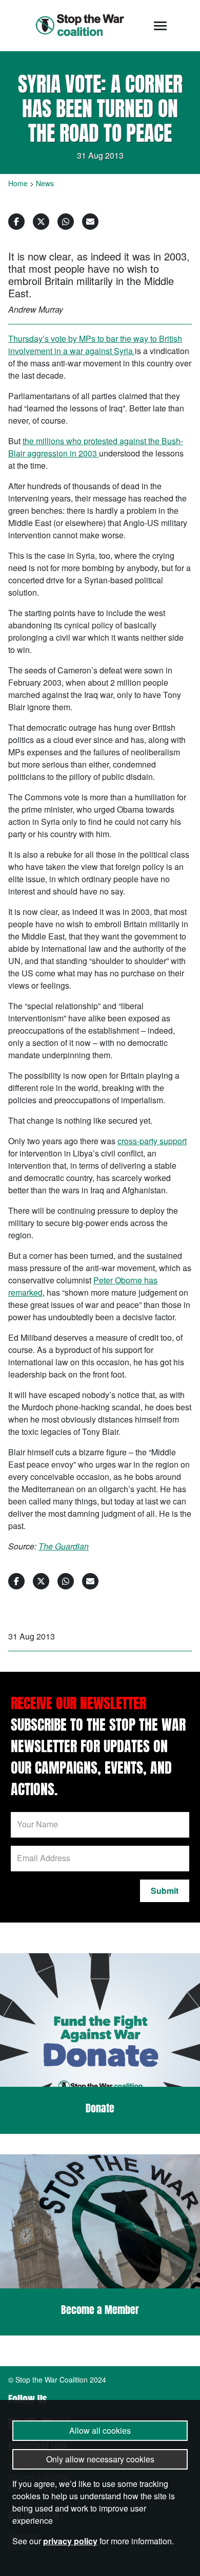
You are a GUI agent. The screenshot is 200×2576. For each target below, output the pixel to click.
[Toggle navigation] (160, 26)
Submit (165, 1891)
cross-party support (152, 1141)
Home (18, 183)
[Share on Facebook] (16, 222)
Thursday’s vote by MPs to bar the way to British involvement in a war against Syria (95, 345)
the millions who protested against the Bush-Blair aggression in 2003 (96, 447)
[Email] (90, 222)
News (45, 183)
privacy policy (70, 2541)
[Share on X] (41, 222)
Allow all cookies (100, 2430)
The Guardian (64, 1546)
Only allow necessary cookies (100, 2459)
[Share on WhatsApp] (66, 222)
